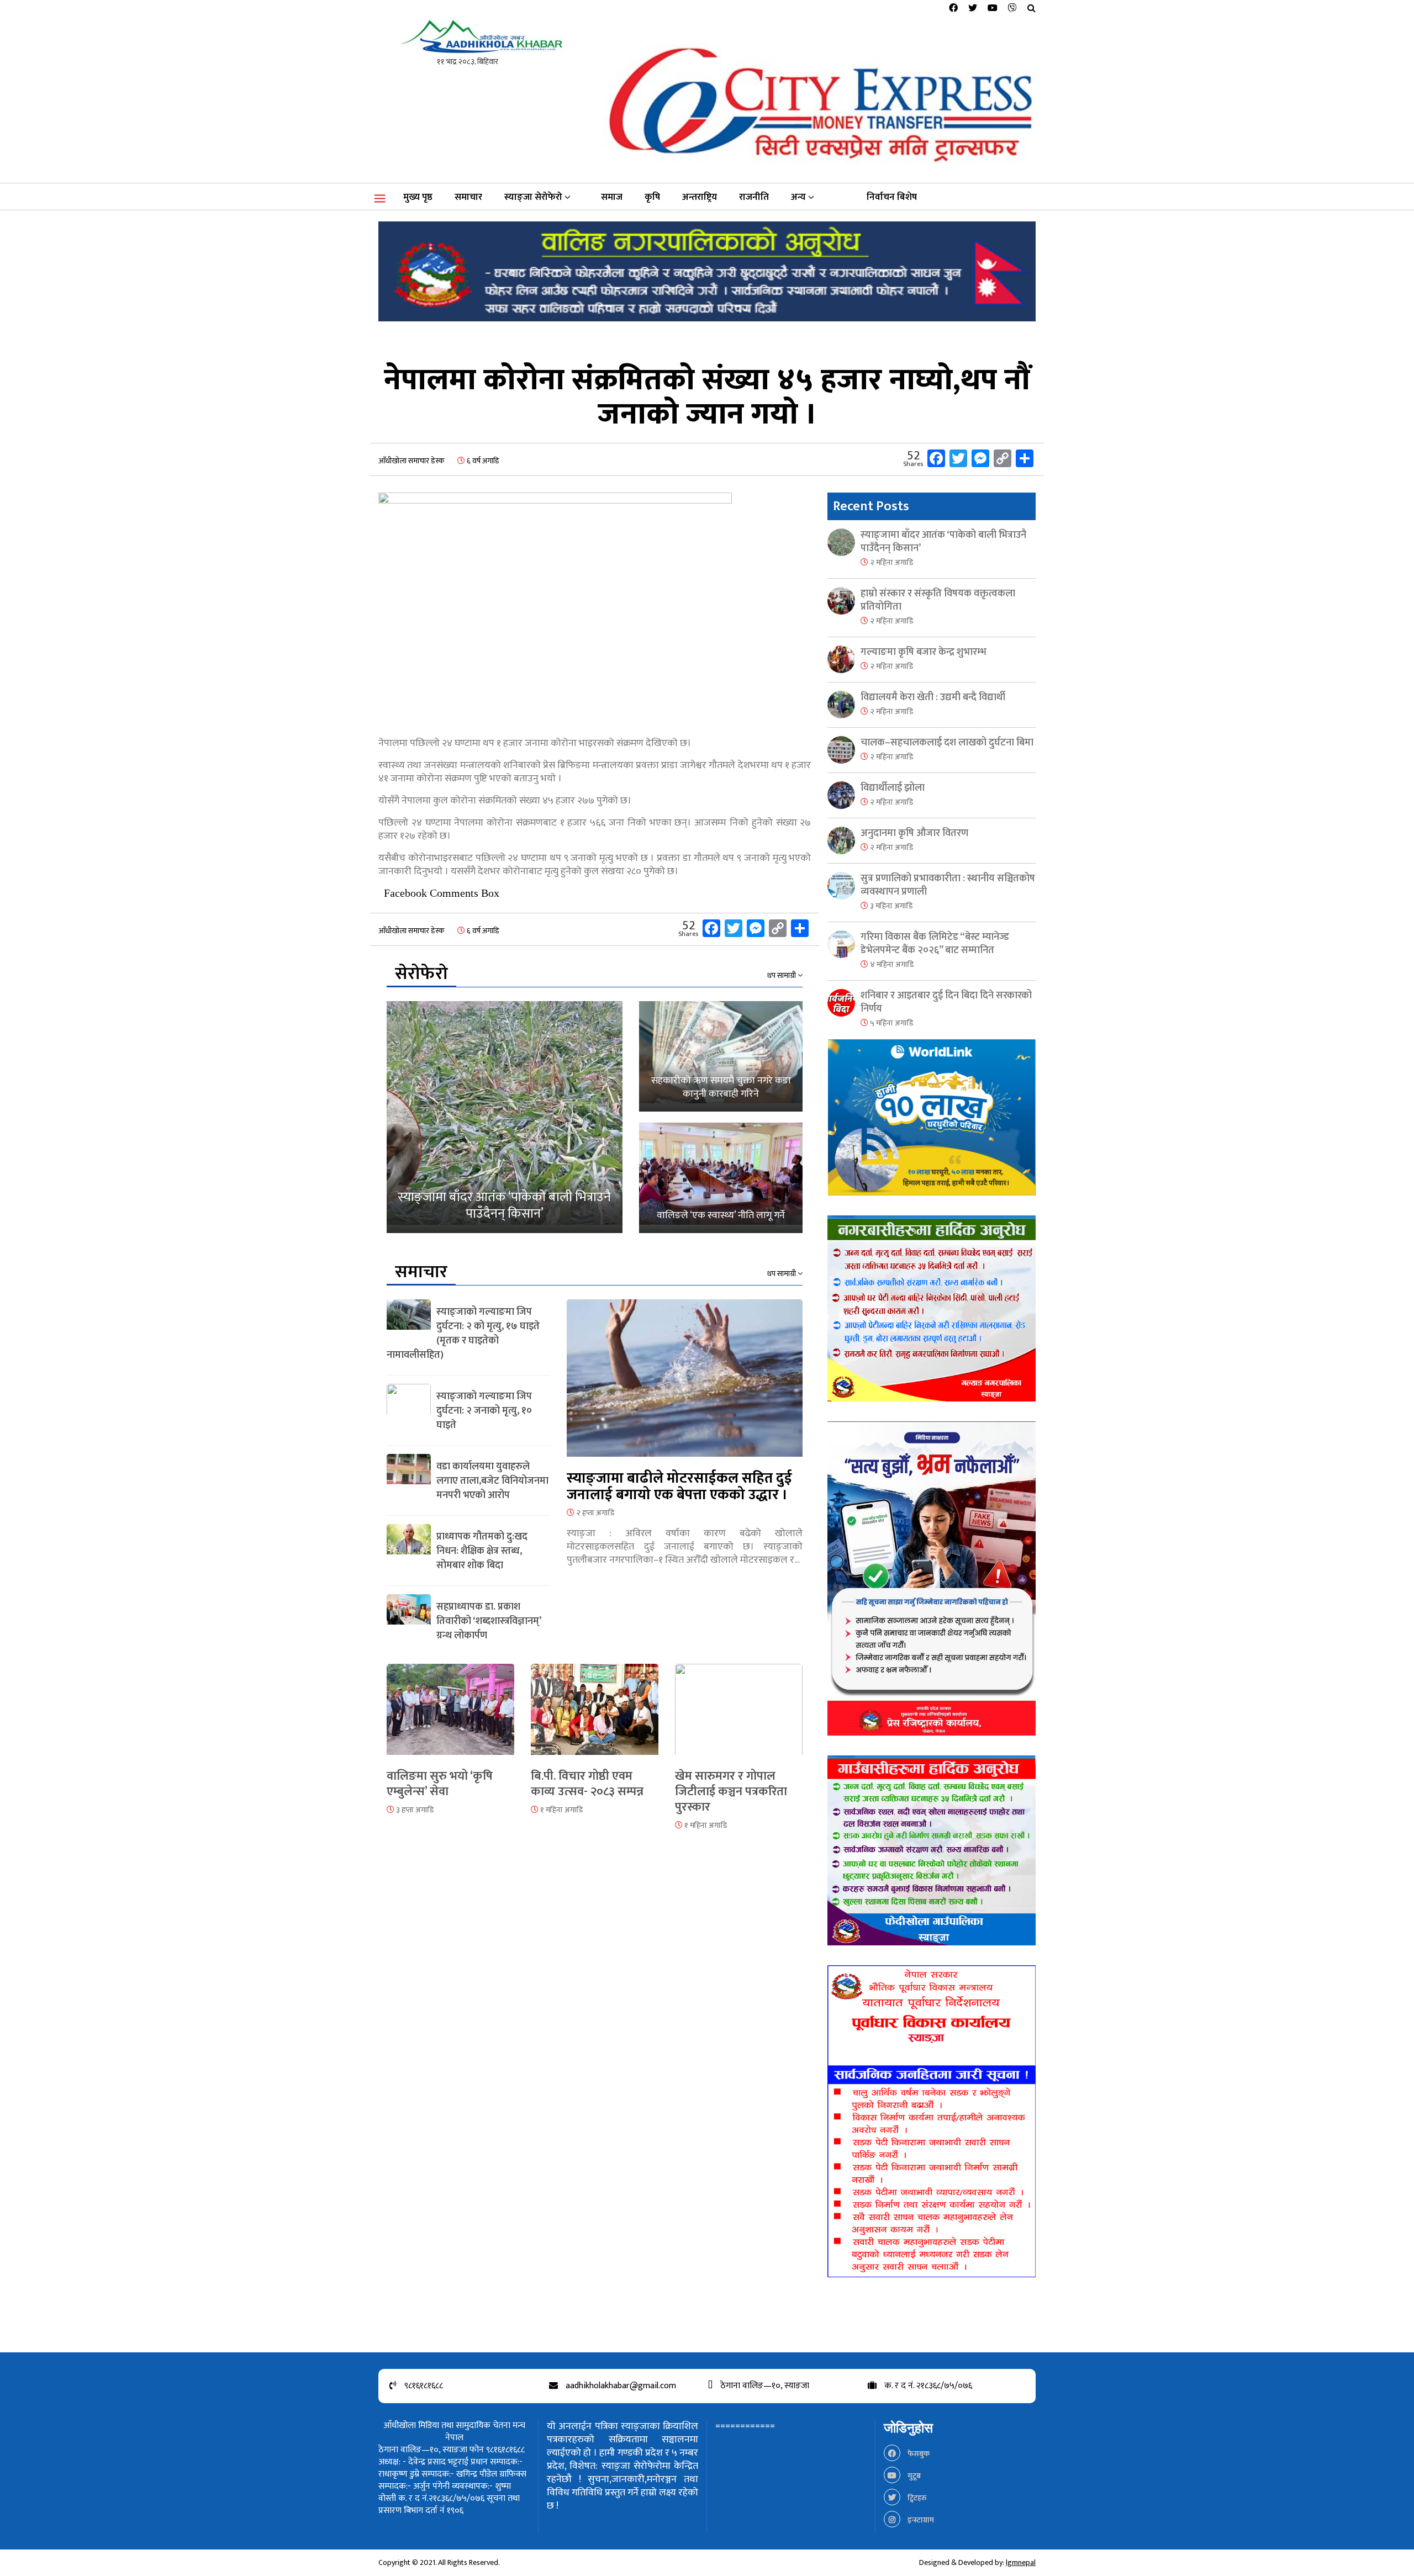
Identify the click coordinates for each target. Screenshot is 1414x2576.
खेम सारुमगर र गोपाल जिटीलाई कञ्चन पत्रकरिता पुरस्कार (731, 1792)
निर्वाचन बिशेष (892, 197)
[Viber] (1012, 9)
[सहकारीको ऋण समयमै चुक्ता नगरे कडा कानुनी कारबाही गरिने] (721, 1056)
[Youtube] (993, 9)
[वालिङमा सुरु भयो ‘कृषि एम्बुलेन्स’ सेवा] (450, 1716)
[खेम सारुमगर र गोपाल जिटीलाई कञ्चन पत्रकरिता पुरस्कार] (739, 1716)
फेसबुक (918, 2454)
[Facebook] (953, 9)
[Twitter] (973, 9)
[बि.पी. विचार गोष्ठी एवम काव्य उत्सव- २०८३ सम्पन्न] (595, 1716)
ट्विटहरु (916, 2498)
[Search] (1032, 9)
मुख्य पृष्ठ (418, 197)
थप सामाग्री (782, 976)
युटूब (913, 2476)
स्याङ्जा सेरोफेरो (533, 197)
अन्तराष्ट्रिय (700, 197)
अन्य (798, 197)
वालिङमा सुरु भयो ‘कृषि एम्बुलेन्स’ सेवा (440, 1784)
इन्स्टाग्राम (920, 2520)
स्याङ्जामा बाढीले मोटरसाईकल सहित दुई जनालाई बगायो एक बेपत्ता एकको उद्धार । (679, 1487)
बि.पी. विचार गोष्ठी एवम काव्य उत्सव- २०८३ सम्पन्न (587, 1784)
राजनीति (754, 197)
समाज (612, 197)
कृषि (652, 197)
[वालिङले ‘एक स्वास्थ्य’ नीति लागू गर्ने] (721, 1178)
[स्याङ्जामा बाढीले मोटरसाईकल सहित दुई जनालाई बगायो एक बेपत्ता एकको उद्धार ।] (685, 1385)
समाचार (468, 197)
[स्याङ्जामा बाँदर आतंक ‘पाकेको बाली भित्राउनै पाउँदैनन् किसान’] (505, 1117)
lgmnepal (1021, 2562)
